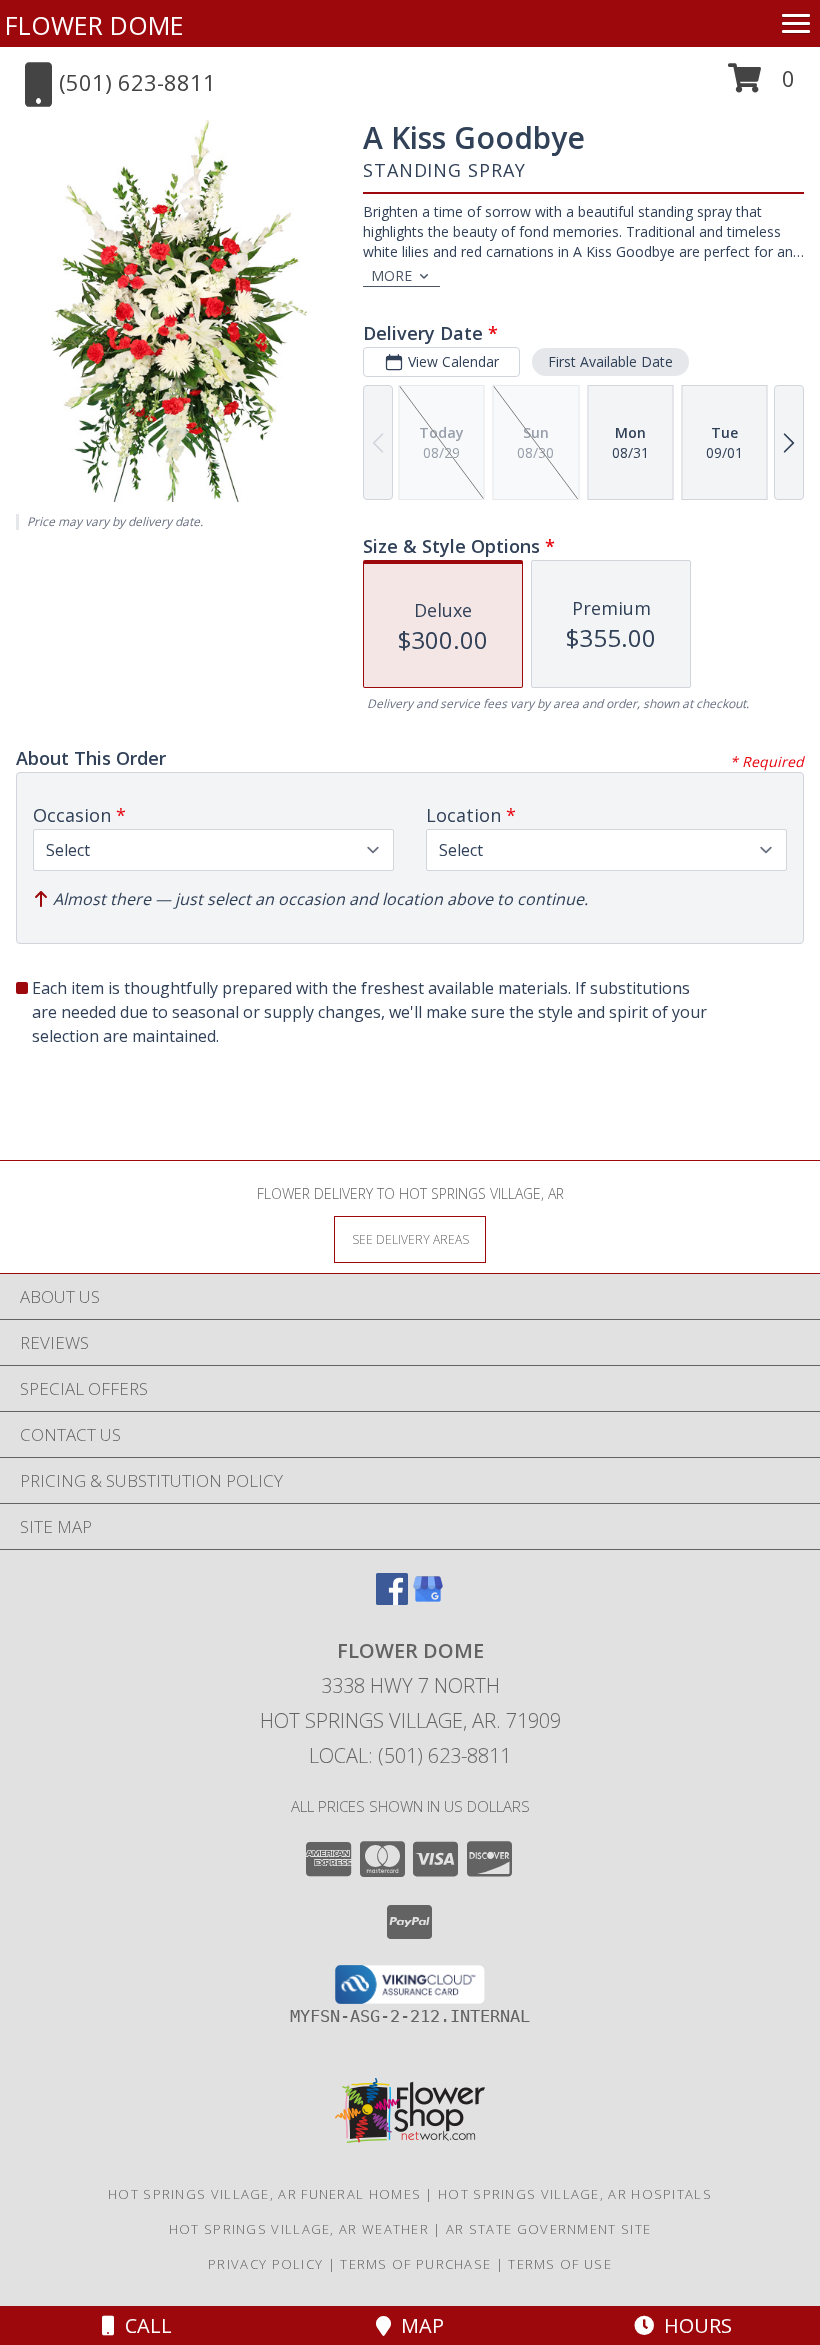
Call (143, 2325)
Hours (693, 2325)
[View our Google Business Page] (428, 1598)
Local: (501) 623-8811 (410, 1755)
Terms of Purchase (415, 2264)
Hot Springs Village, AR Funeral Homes (264, 2194)
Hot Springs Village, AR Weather (299, 2229)
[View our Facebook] (392, 1598)
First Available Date (610, 361)
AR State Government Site (548, 2229)
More (391, 275)
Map (417, 2325)
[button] (761, 85)
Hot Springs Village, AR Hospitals (575, 2194)
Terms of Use (560, 2264)
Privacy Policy (265, 2264)
